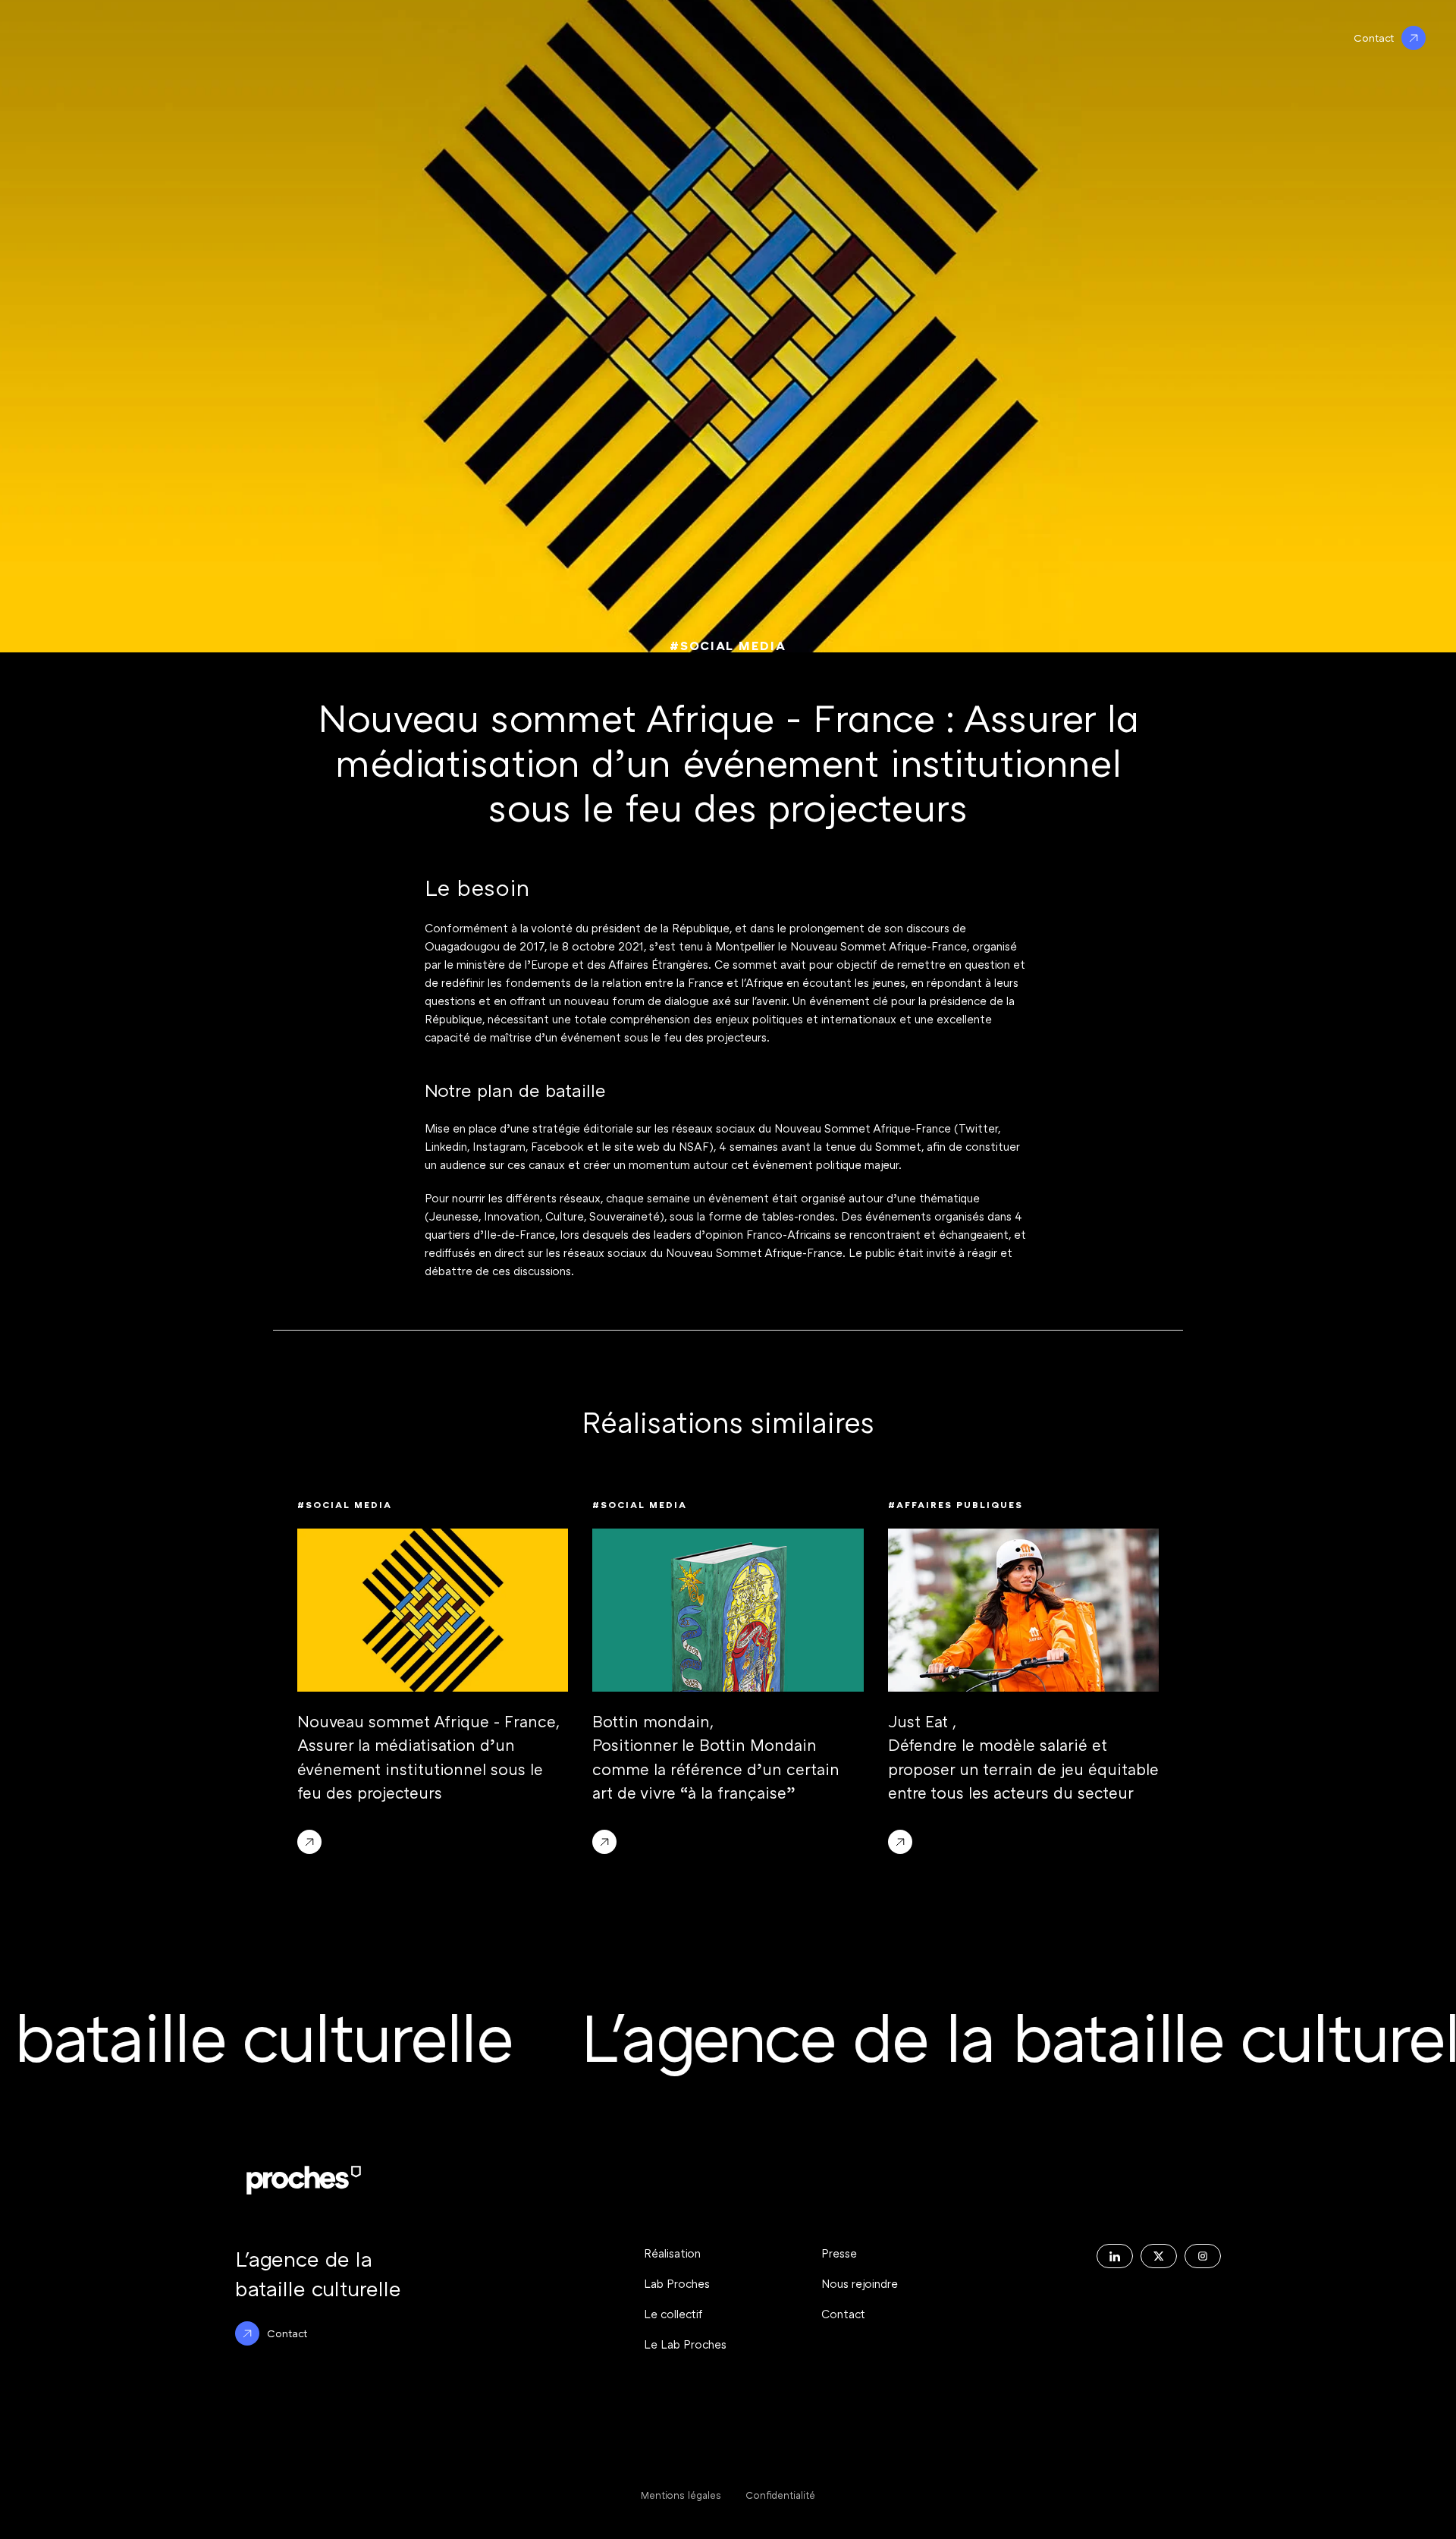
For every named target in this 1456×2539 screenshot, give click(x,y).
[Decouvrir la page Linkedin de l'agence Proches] (1115, 2256)
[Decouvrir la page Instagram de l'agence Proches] (1203, 2256)
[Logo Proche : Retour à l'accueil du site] (304, 2180)
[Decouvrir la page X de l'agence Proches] (1159, 2256)
